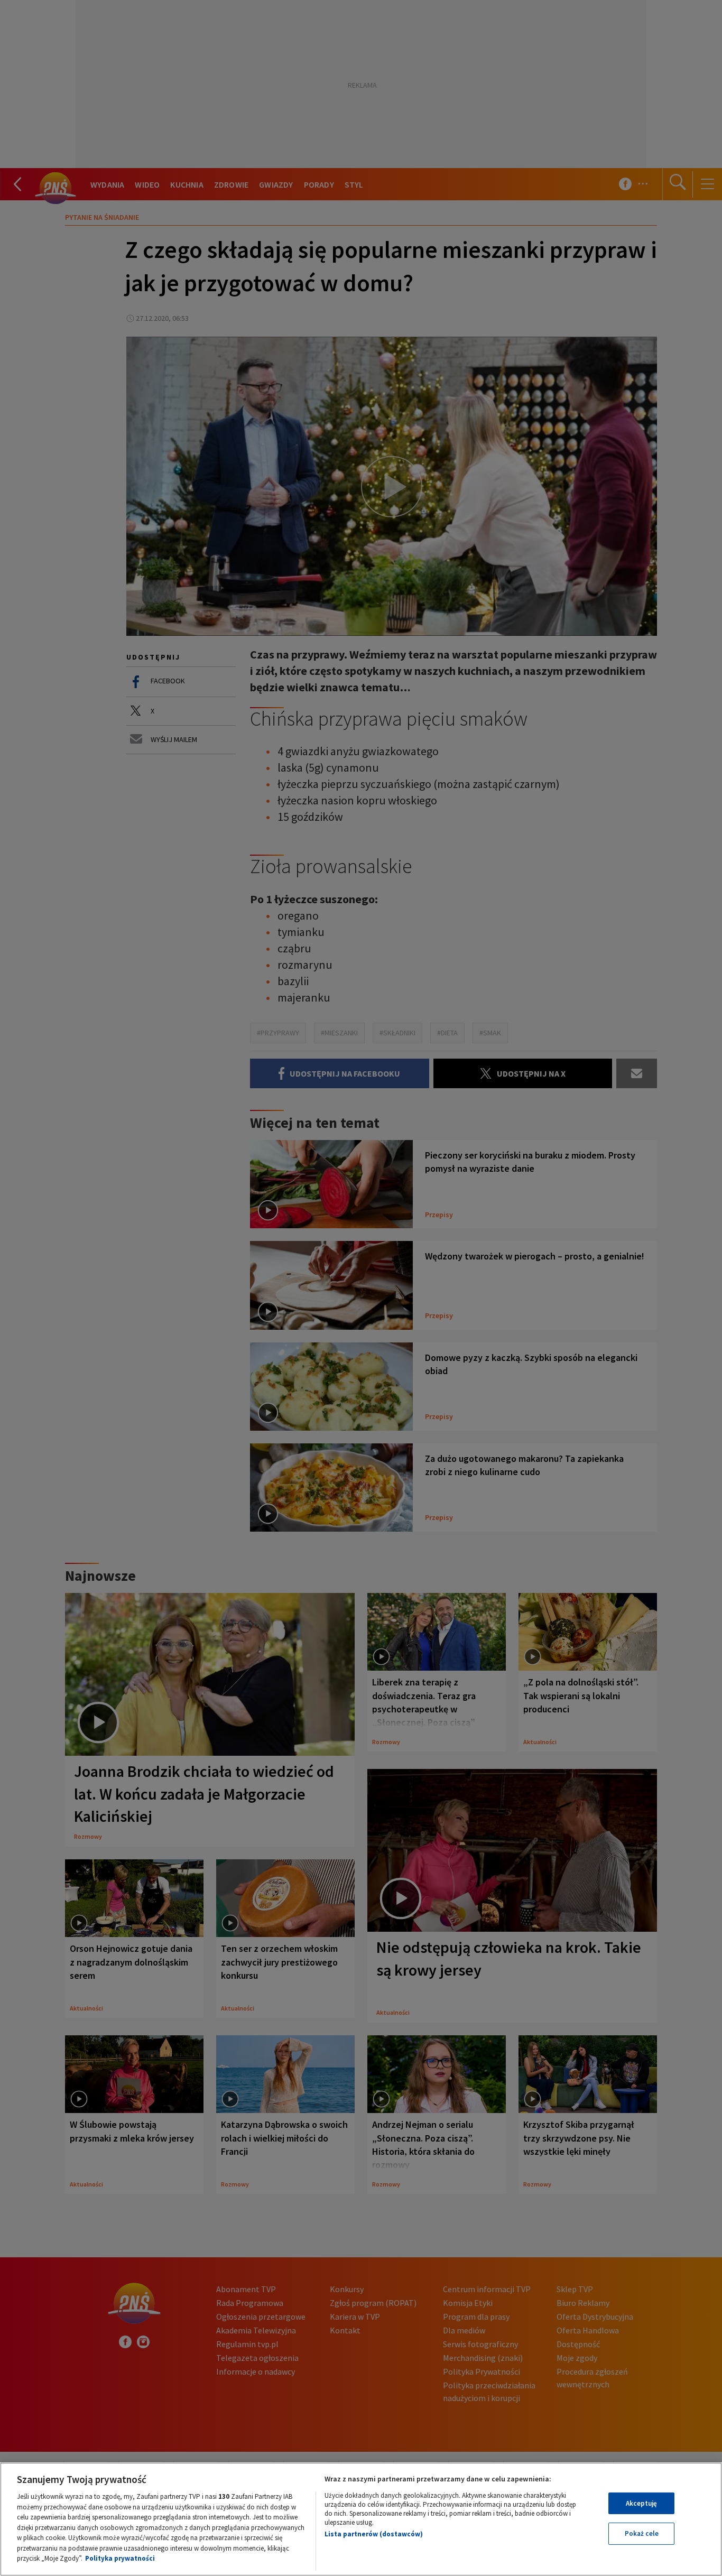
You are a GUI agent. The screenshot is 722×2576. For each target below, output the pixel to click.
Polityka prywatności (120, 2558)
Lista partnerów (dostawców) (374, 2534)
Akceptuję (641, 2503)
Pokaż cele (642, 2533)
